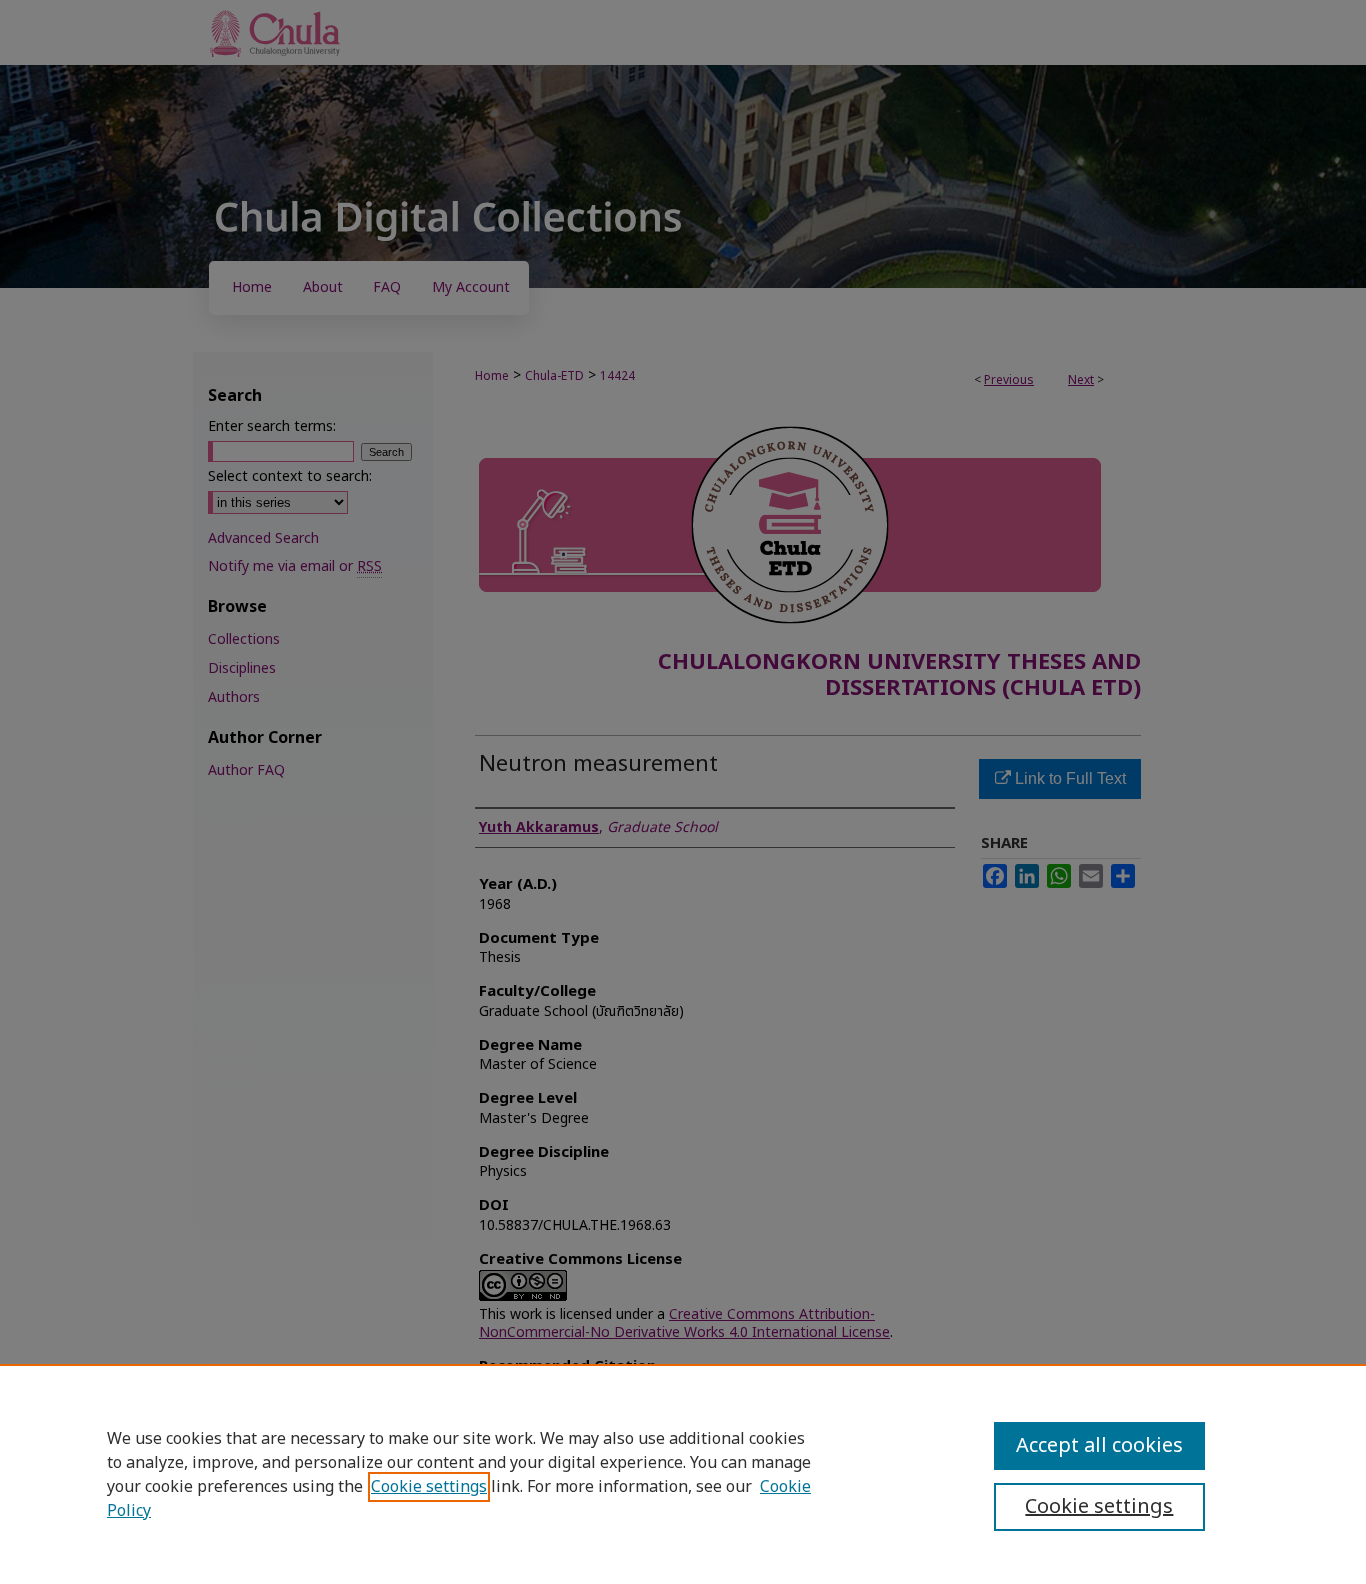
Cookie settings (429, 1487)
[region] (683, 1474)
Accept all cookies (1099, 1446)
